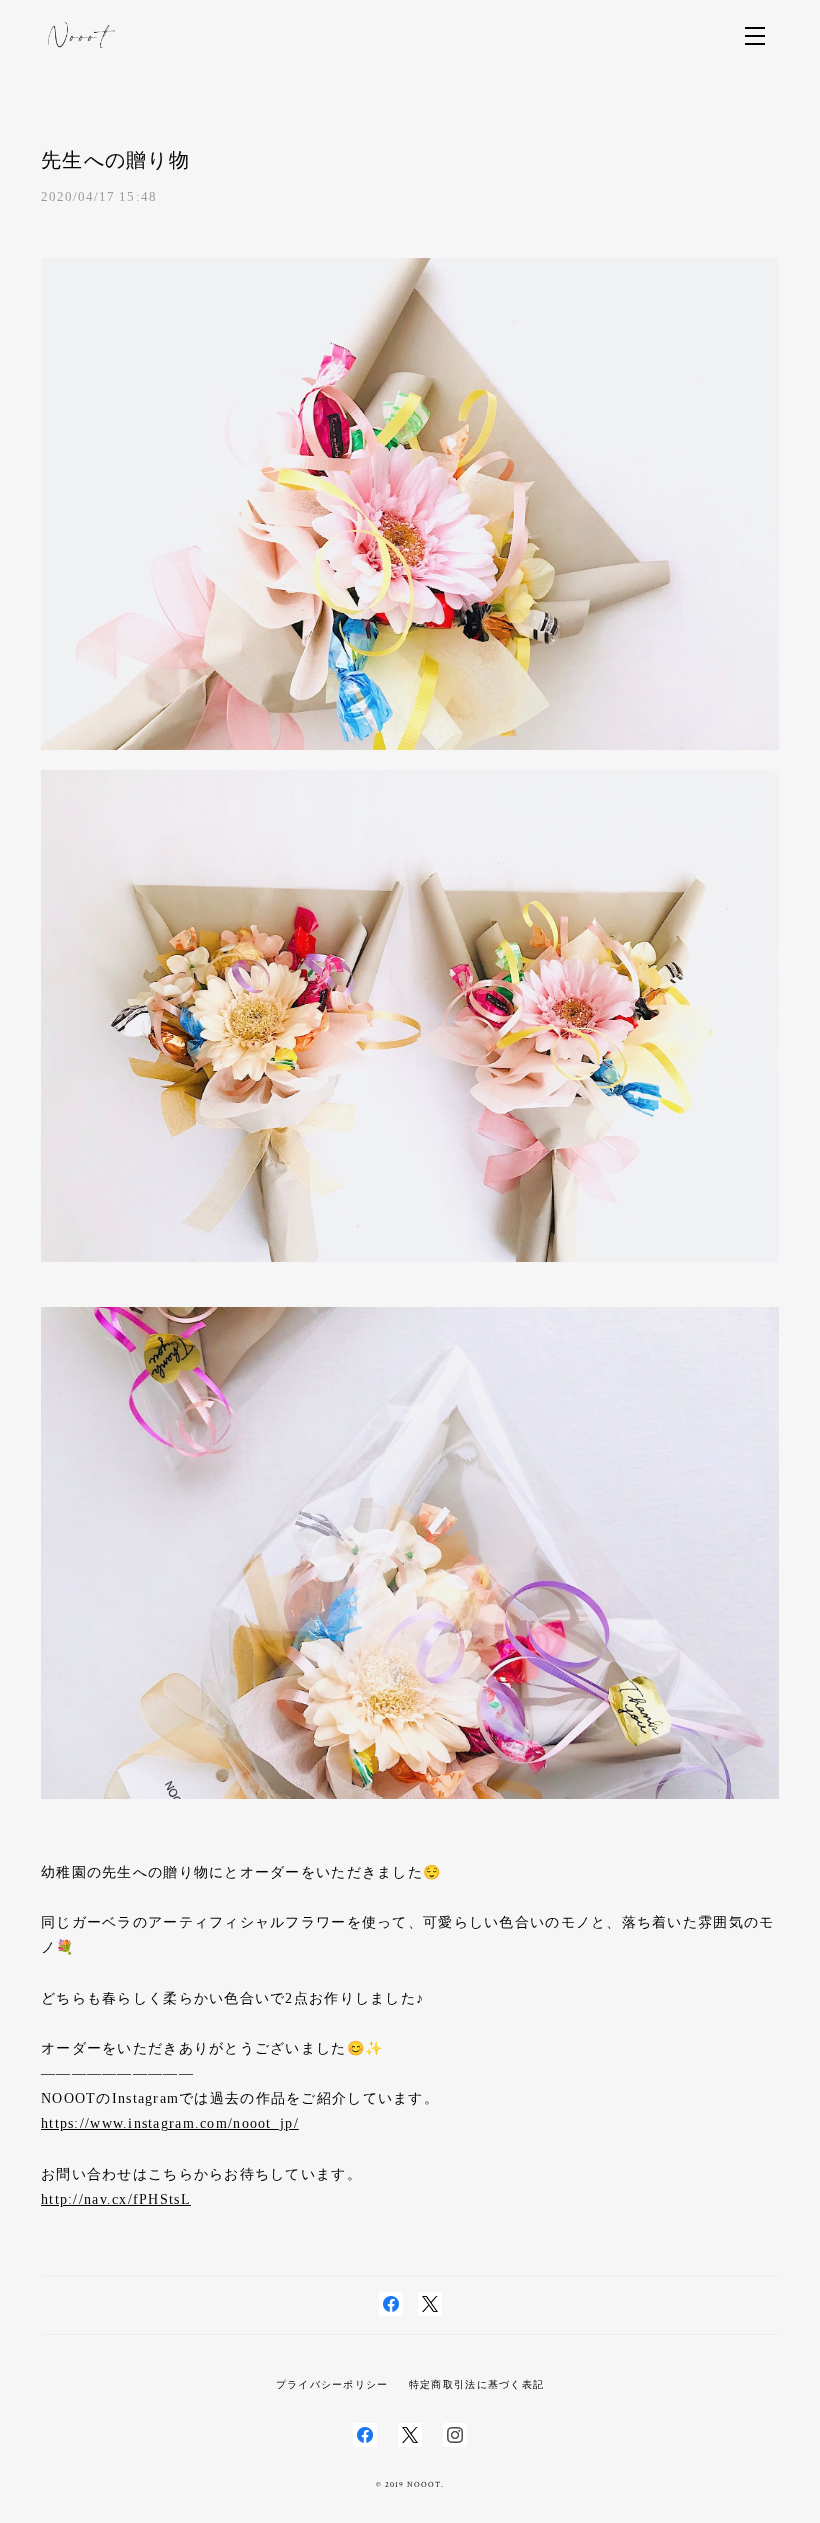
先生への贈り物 (115, 160)
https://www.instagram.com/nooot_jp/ (170, 2123)
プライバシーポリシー (332, 2384)
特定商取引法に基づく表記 (476, 2384)
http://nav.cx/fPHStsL (116, 2199)
